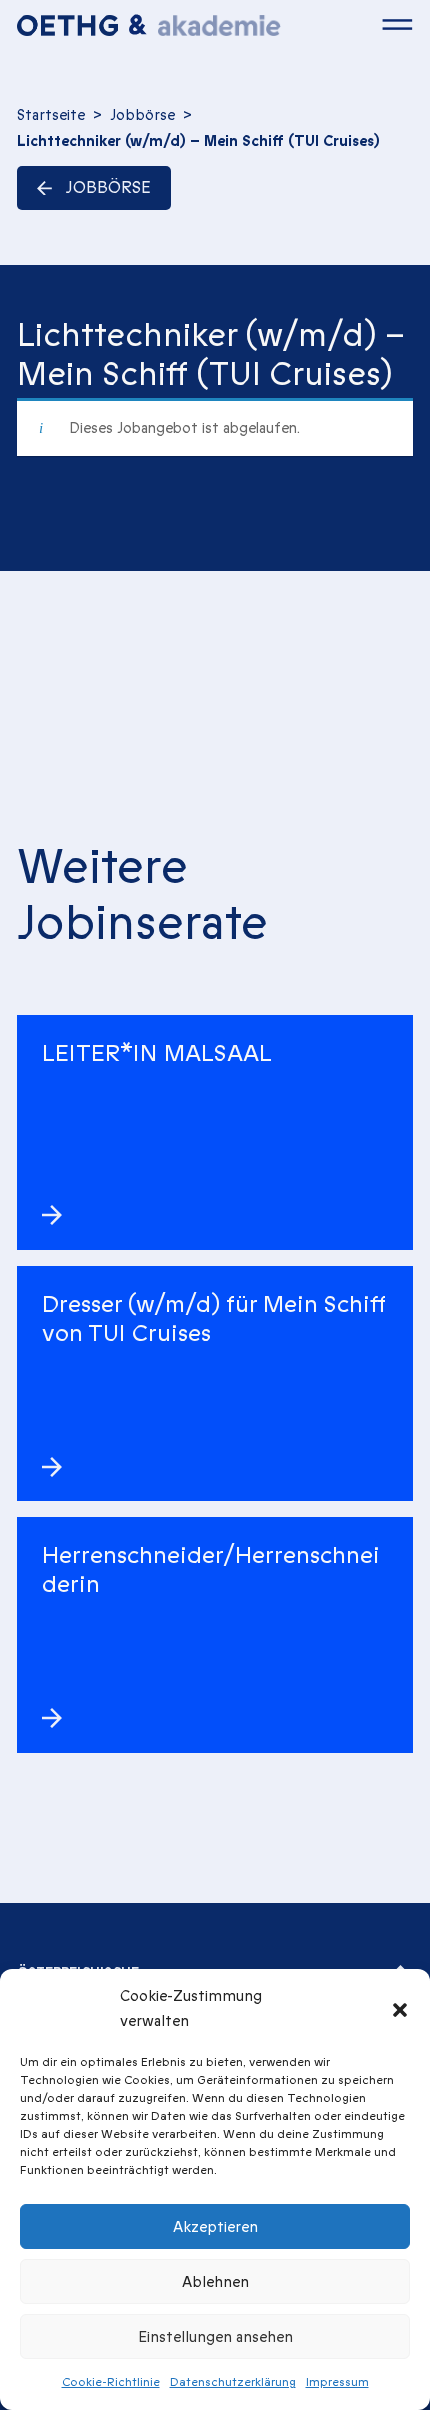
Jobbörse (142, 115)
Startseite (51, 115)
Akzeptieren (215, 2227)
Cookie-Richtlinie (111, 2382)
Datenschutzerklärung (233, 2382)
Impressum (337, 2382)
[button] (400, 2009)
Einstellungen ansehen (215, 2337)
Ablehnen (215, 2282)
